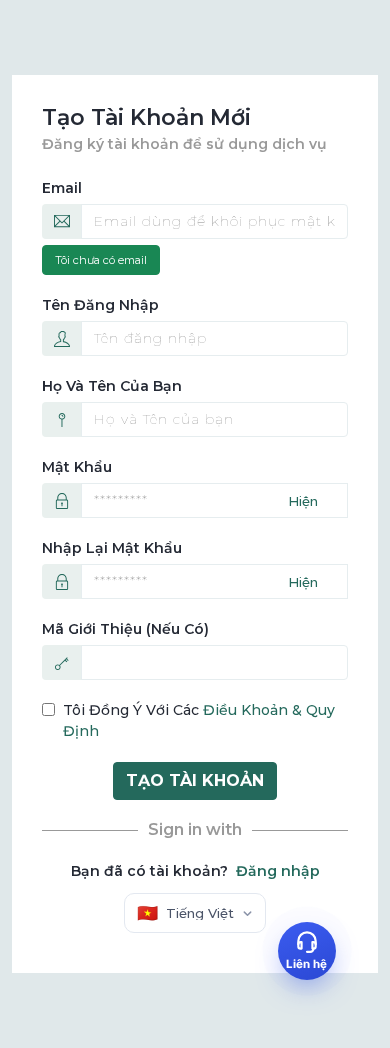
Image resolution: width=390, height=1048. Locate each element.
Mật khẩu (77, 467)
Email (62, 188)
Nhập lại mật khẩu (112, 548)
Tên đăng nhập (100, 305)
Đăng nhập (278, 871)
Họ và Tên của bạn (112, 386)
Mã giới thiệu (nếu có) (125, 629)
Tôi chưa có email (101, 260)
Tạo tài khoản (195, 780)
